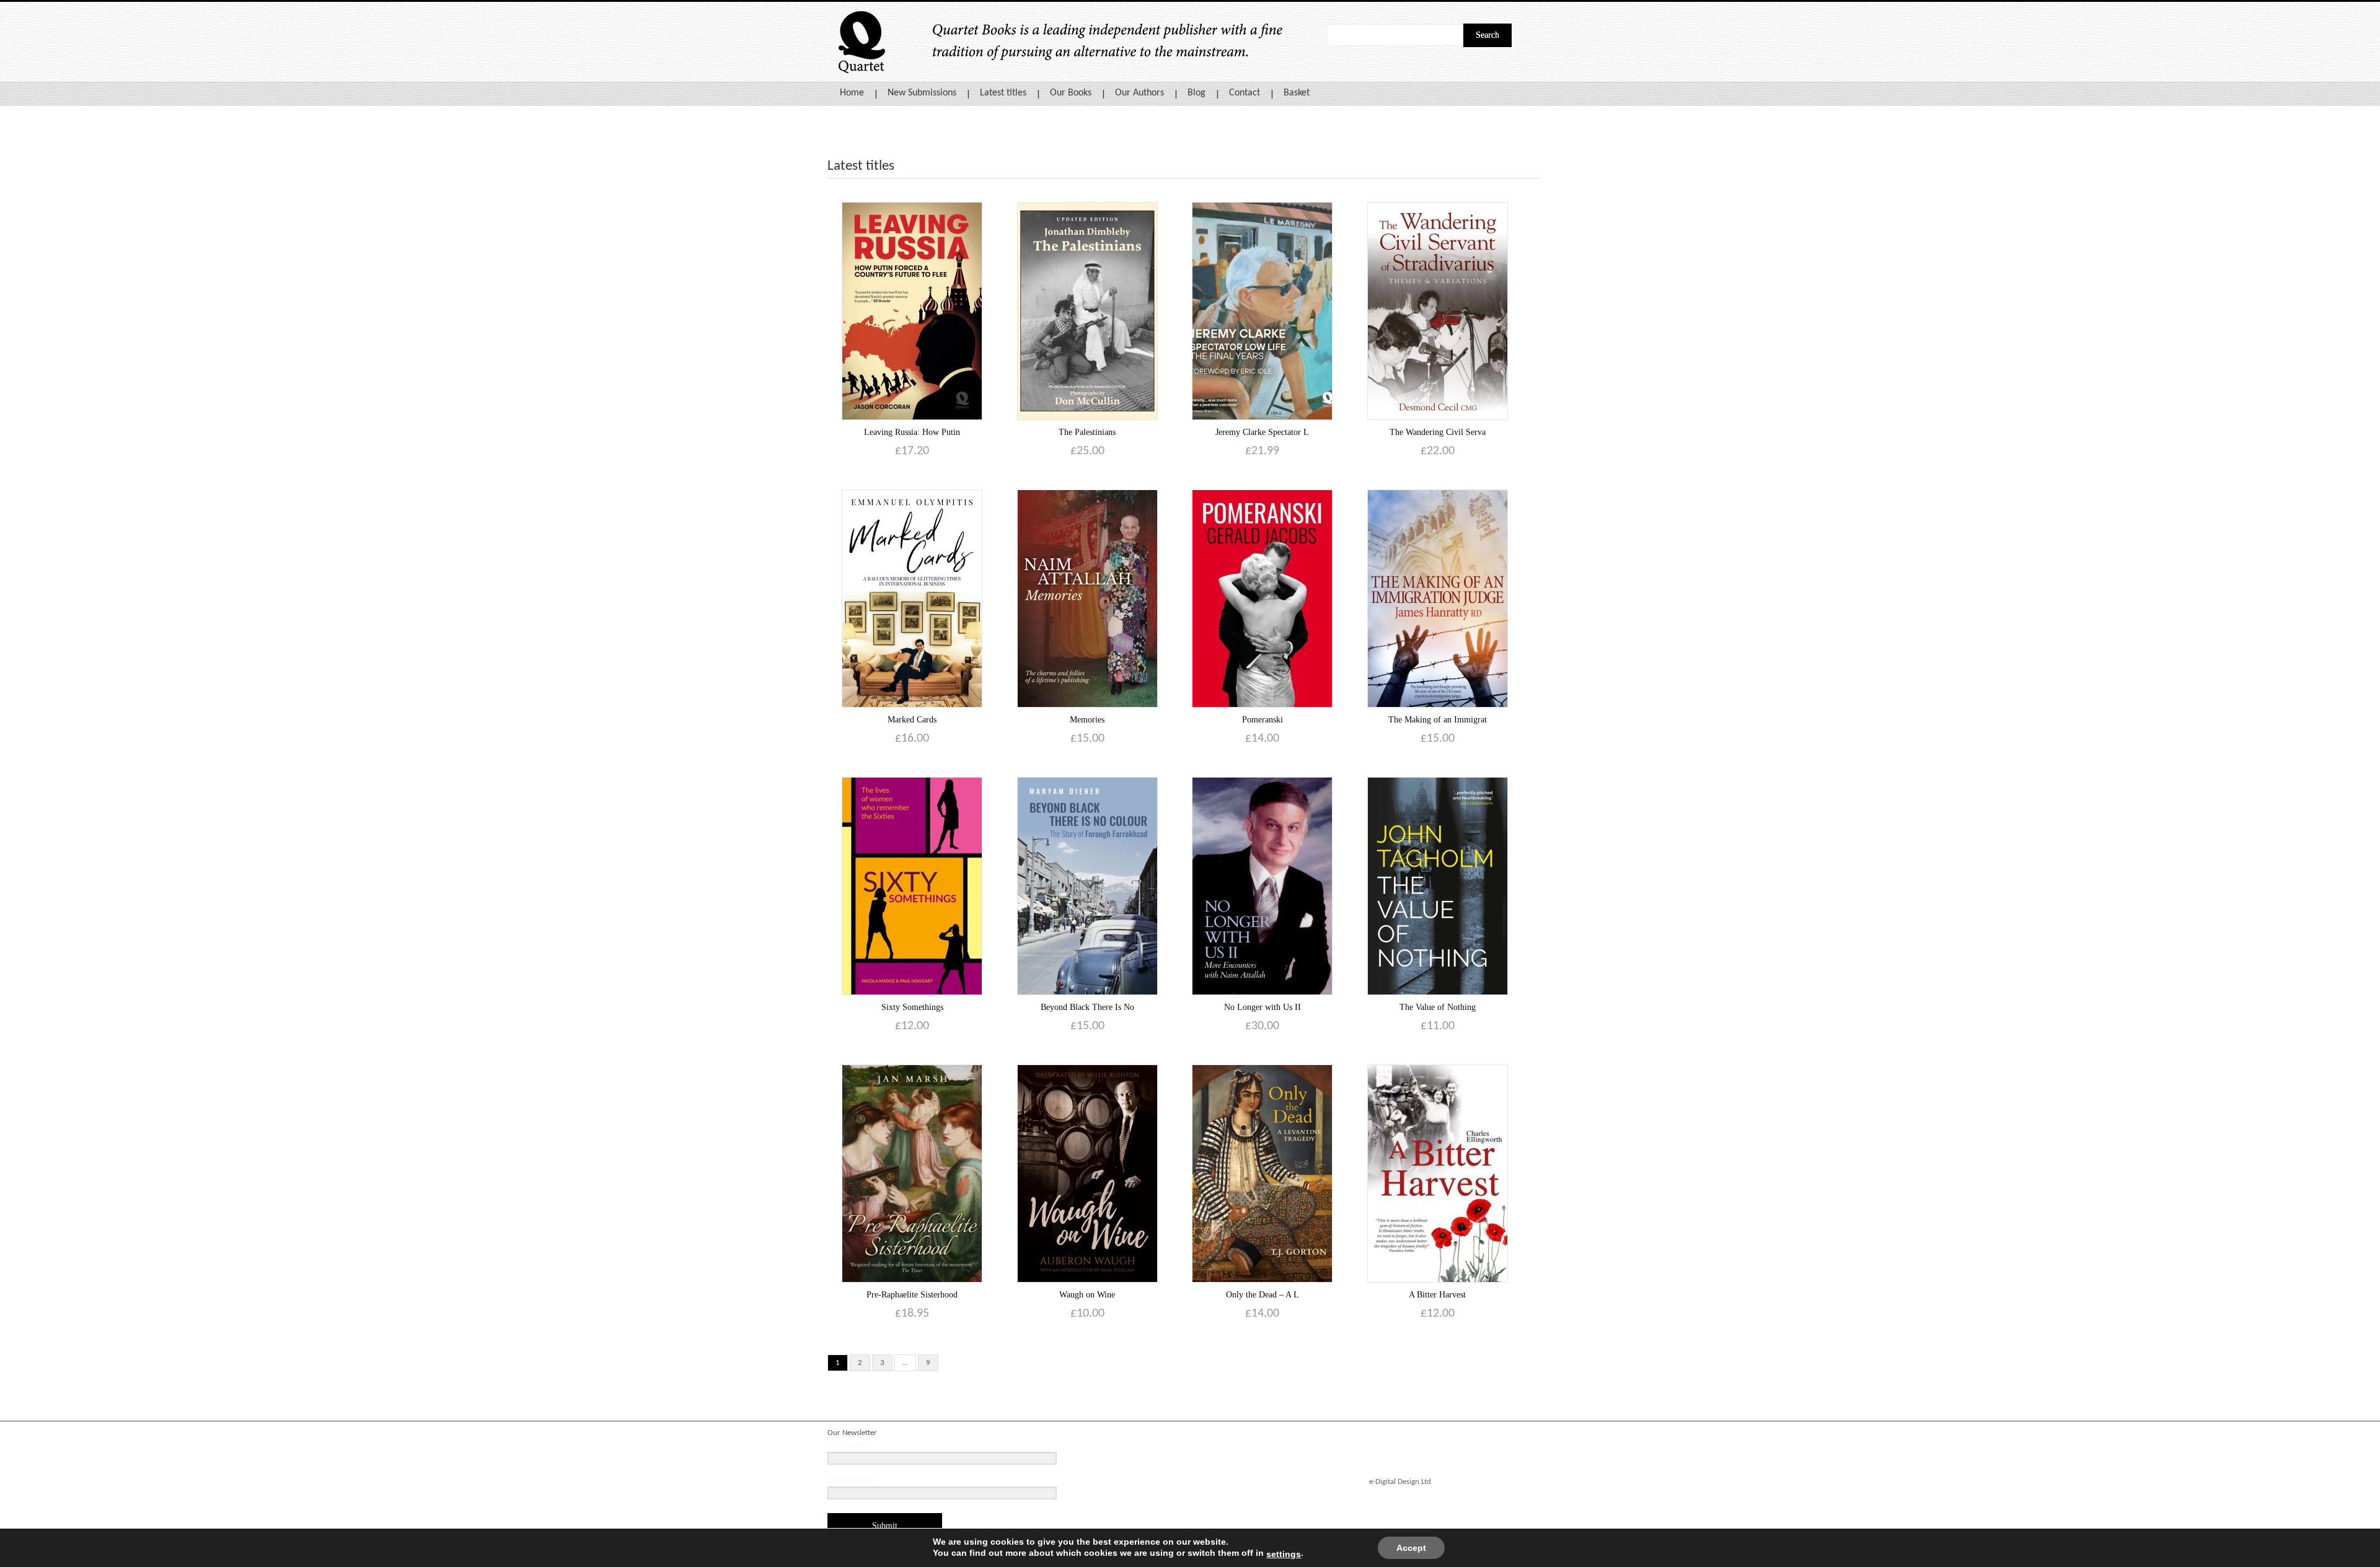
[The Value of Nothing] (1438, 886)
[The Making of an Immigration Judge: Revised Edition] (1438, 598)
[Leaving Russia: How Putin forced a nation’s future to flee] (912, 311)
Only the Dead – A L (1263, 1295)
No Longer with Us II (1263, 1007)
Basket (1297, 93)
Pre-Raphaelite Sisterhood (912, 1295)
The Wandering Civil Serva (1438, 432)
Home (852, 93)
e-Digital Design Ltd (1400, 1482)
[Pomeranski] (1262, 598)
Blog (1197, 93)
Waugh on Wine (1087, 1295)
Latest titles (1003, 93)
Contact (1245, 93)
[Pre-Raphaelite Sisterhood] (912, 1173)
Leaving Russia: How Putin (912, 432)
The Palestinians (1087, 432)
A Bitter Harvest (1437, 1295)
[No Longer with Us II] (1262, 886)
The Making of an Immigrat (1438, 720)
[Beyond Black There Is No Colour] (1087, 886)
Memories (1087, 720)
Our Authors (1139, 93)
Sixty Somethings (912, 1007)
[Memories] (1087, 598)
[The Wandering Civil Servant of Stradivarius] (1438, 311)
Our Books (1071, 93)
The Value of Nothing (1438, 1007)
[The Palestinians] (1087, 311)
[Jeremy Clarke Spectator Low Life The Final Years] (1262, 311)
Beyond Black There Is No (1087, 1007)
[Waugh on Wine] (1087, 1173)
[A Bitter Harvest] (1438, 1173)
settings (1284, 1554)
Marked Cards (912, 720)
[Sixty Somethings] (912, 886)
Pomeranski (1263, 720)
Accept (1411, 1548)
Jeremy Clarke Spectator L (1262, 432)
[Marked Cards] (912, 598)
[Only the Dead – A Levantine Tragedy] (1262, 1173)
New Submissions (922, 93)
